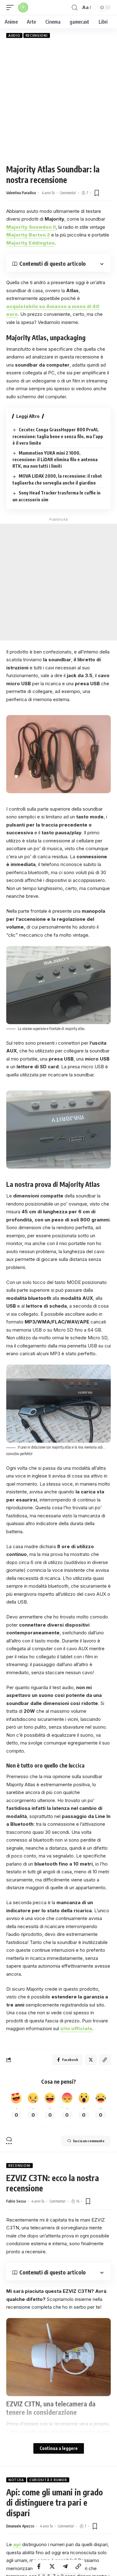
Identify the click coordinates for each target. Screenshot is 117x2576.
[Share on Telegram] (65, 2566)
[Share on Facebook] (39, 2566)
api (17, 2544)
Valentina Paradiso (21, 193)
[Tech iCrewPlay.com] (23, 7)
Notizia (16, 2480)
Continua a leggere (59, 2448)
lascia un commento (89, 2141)
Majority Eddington (30, 243)
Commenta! (68, 193)
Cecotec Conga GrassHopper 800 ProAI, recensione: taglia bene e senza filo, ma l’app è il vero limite (58, 436)
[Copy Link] (78, 2566)
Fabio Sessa (16, 2201)
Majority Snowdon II (31, 227)
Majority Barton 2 (28, 235)
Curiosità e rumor (48, 2480)
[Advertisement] (58, 101)
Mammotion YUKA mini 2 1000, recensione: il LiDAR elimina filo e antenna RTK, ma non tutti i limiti (55, 460)
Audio (14, 35)
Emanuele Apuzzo (20, 2526)
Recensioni (37, 35)
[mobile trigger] (12, 7)
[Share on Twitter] (52, 2566)
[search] (75, 8)
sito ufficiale (76, 2028)
